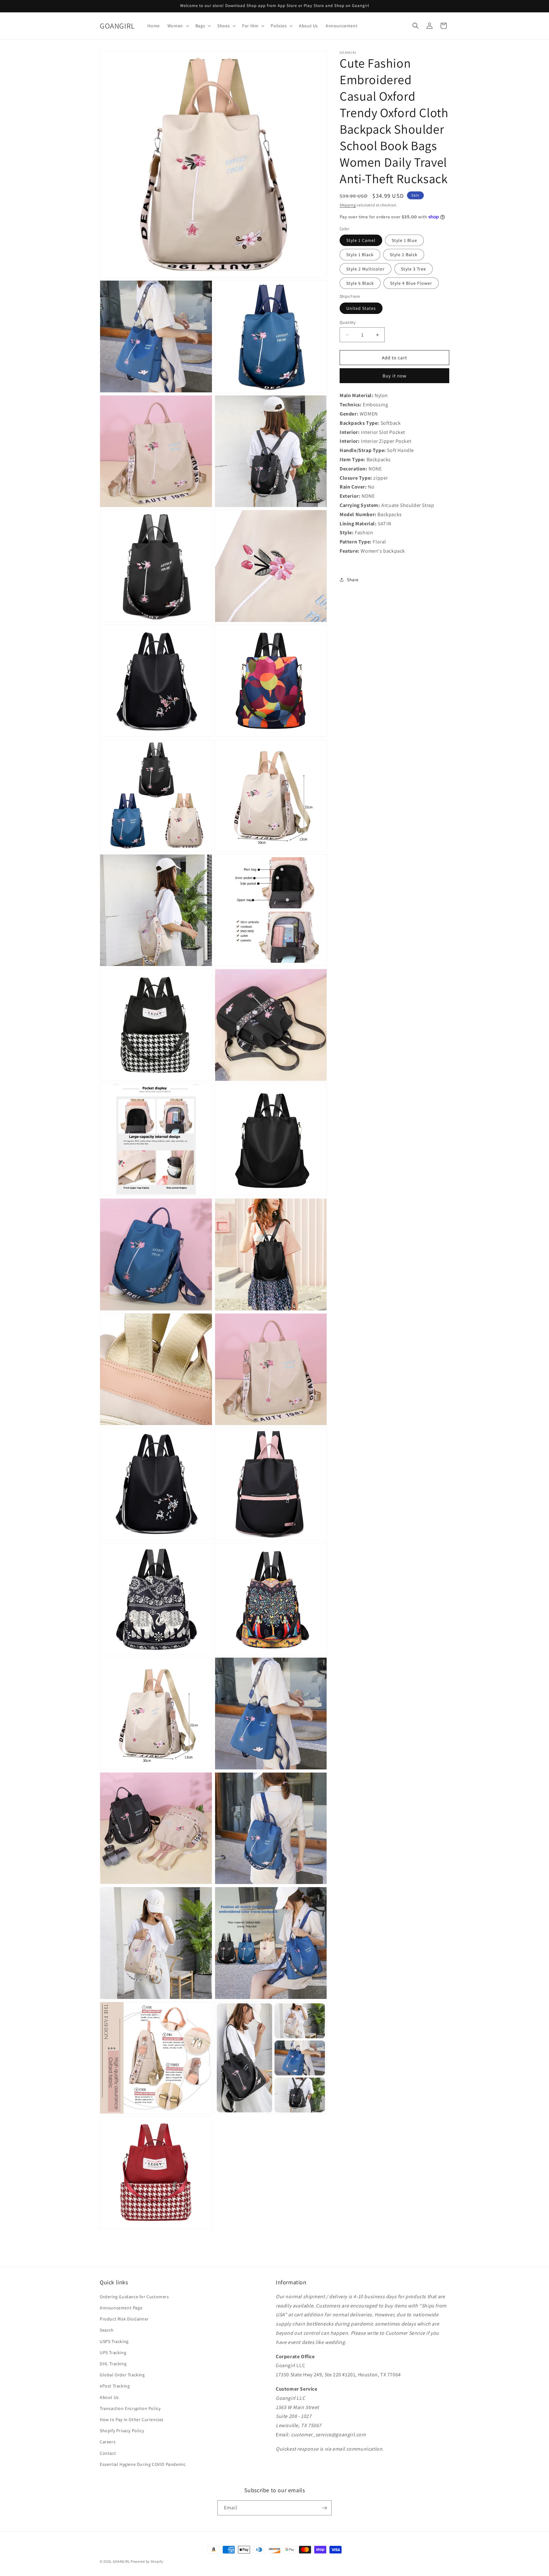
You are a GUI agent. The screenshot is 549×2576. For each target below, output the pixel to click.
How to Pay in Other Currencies (132, 2420)
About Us (109, 2397)
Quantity (348, 322)
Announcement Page (121, 2308)
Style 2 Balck (404, 255)
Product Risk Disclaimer (124, 2319)
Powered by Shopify (147, 2561)
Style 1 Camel (361, 240)
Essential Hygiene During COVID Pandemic (143, 2464)
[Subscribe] (324, 2508)
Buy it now (395, 376)
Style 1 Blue (404, 240)
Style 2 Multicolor (366, 269)
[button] (178, 26)
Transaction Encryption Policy (130, 2408)
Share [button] (353, 580)
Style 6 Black (360, 283)
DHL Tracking (113, 2364)
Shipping (348, 205)
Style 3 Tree (413, 269)
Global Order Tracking (122, 2375)
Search (107, 2330)
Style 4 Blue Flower (411, 283)
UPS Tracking (113, 2353)
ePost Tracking (115, 2386)
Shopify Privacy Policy (122, 2431)
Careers (108, 2442)
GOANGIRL (121, 2561)
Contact (108, 2453)
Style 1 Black (360, 255)
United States (361, 308)
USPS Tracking (114, 2341)
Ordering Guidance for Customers (134, 2297)
